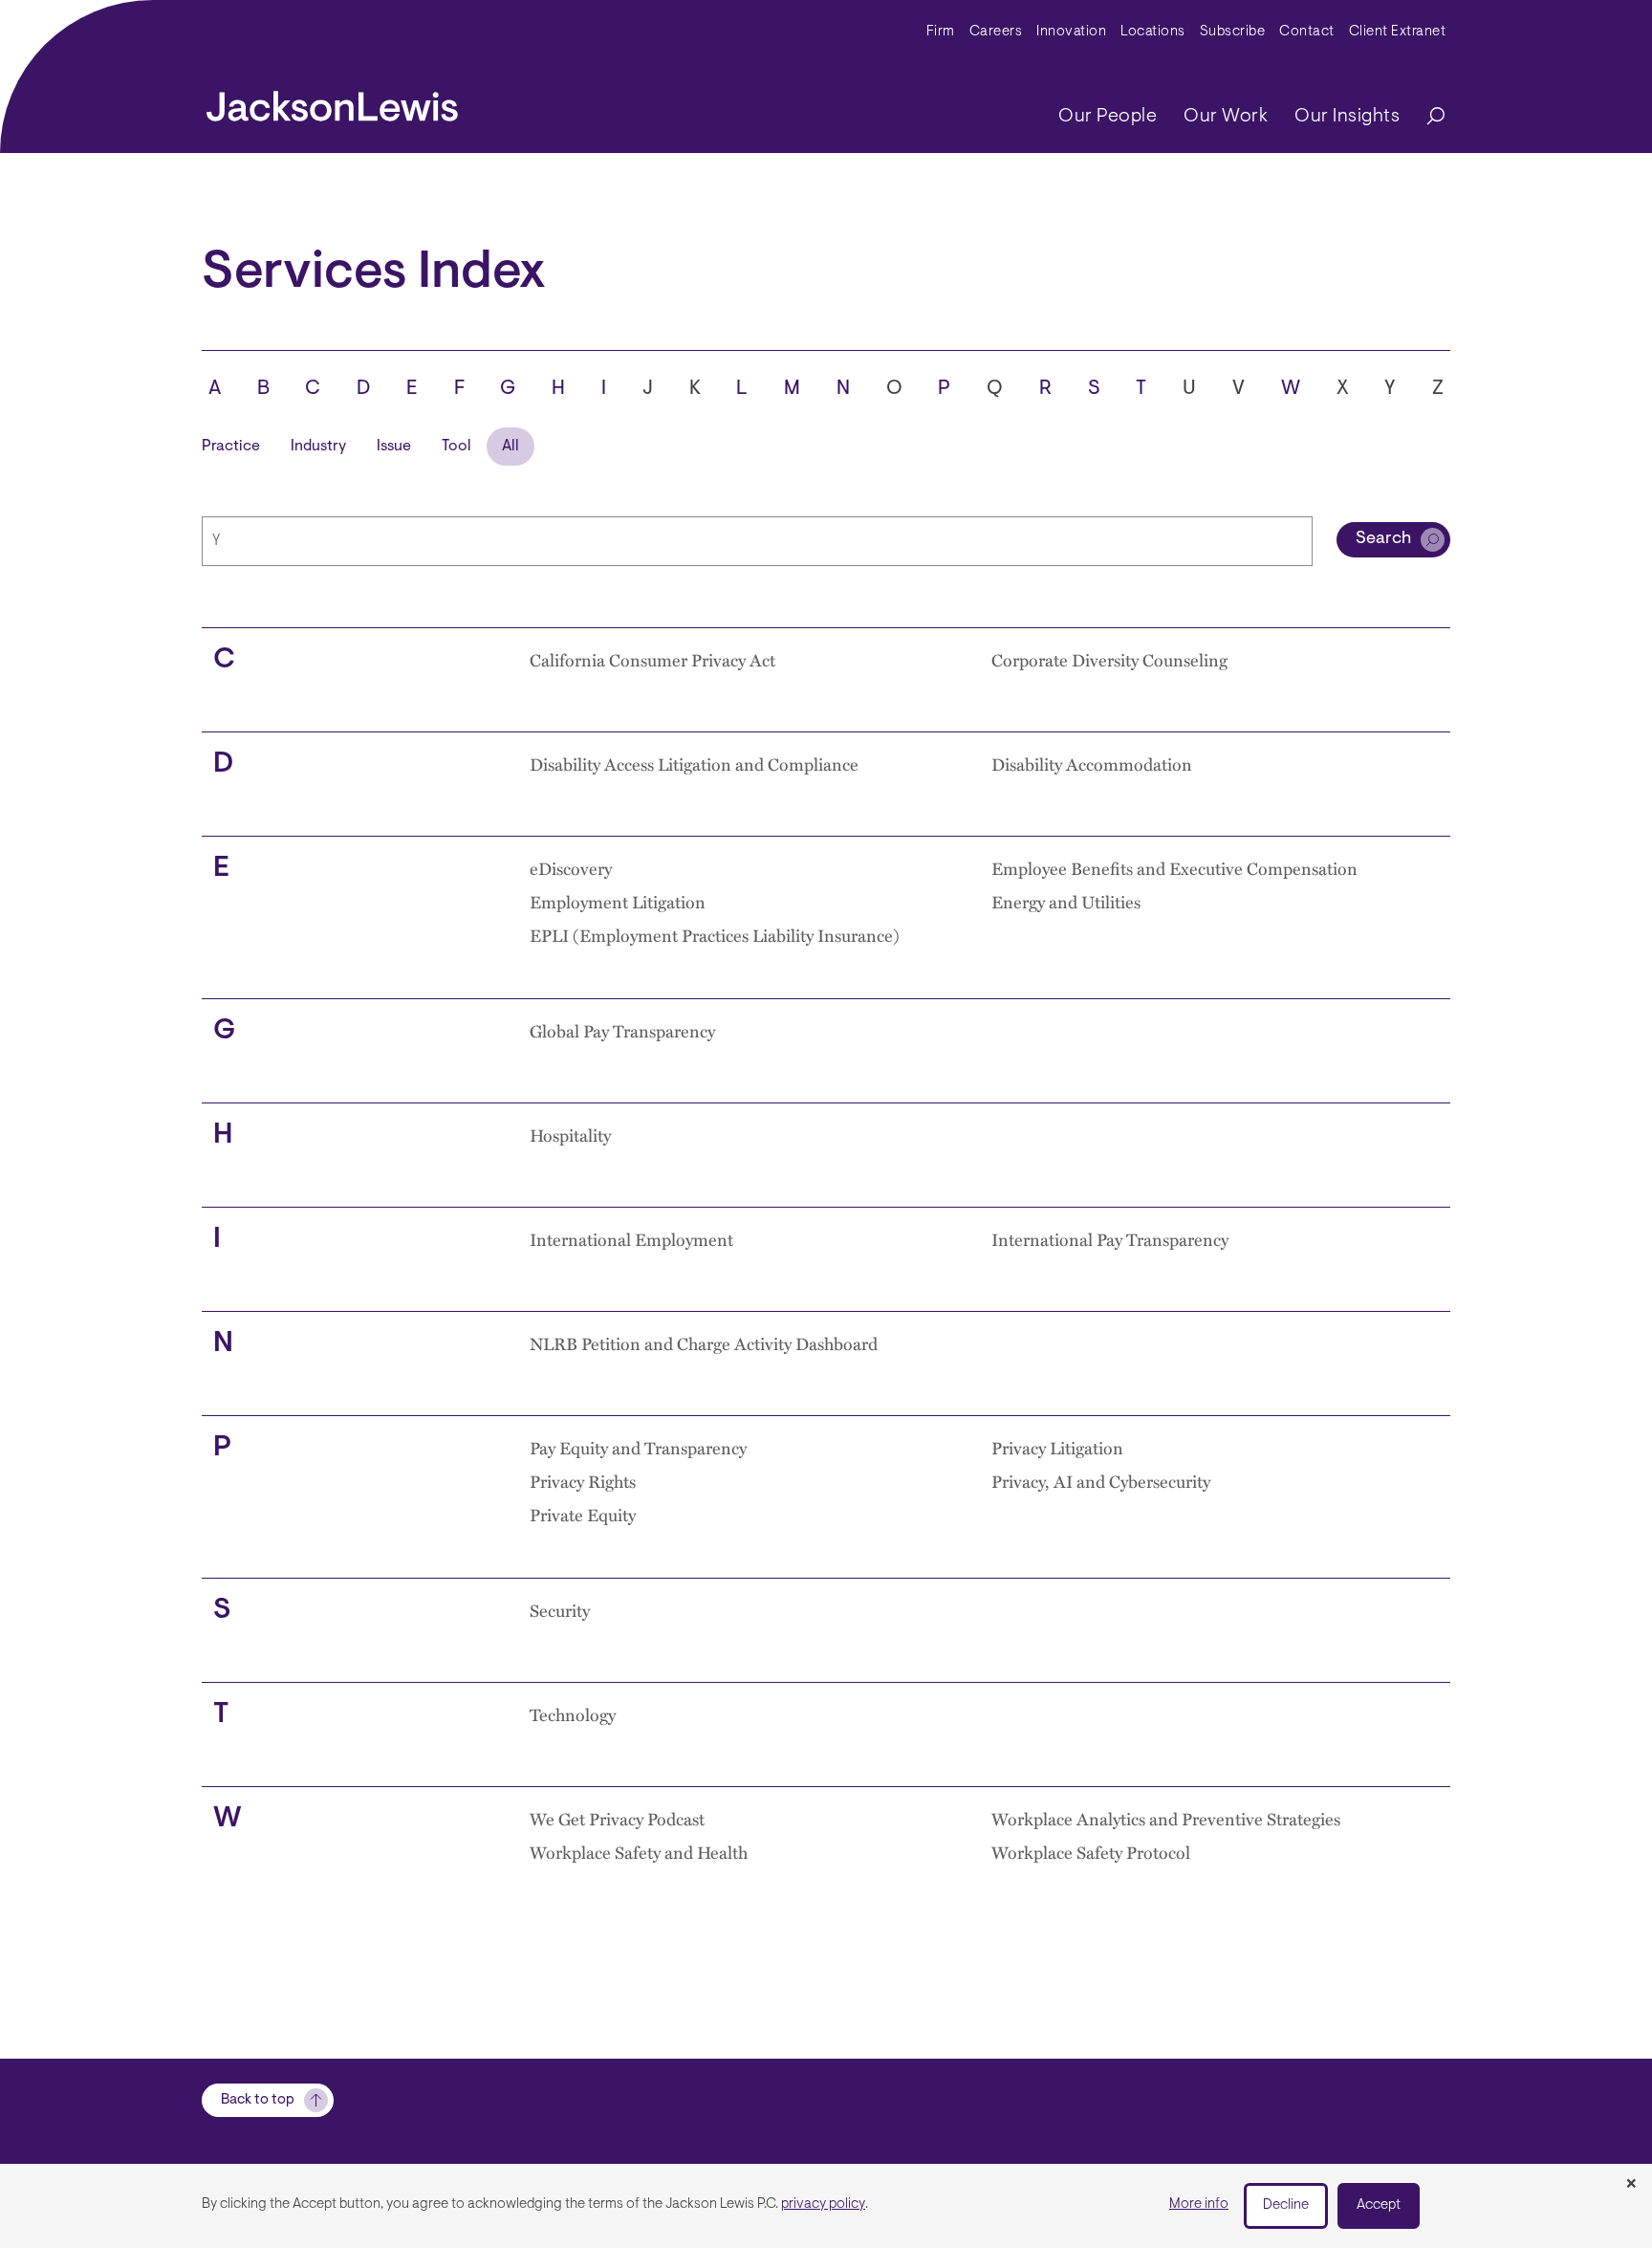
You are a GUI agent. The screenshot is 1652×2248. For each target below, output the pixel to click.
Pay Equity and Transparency (638, 1448)
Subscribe (1233, 32)
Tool (456, 447)
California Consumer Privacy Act (652, 660)
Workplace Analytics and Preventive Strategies (1166, 1819)
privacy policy (823, 2204)
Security (560, 1610)
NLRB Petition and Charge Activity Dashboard (704, 1343)
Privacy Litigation (1057, 1448)
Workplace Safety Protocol (1091, 1852)
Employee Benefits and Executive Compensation (1174, 868)
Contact (1307, 32)
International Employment (631, 1239)
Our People (1108, 117)
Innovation (1071, 32)
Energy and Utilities (1066, 902)
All (511, 447)
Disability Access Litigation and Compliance (694, 764)
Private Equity (583, 1515)
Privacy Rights (583, 1481)
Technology (573, 1714)
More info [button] (1199, 2204)
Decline (1286, 2205)
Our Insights (1347, 117)
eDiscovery (571, 868)
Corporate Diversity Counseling (1109, 660)
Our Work (1226, 117)
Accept (1379, 2205)
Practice (231, 447)
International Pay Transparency (1110, 1239)
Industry (318, 447)
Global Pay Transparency (622, 1031)
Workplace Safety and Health (639, 1852)
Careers (996, 32)
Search (1383, 539)
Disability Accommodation (1092, 764)
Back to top (258, 2100)
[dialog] (826, 2206)
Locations (1153, 32)
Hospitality (570, 1135)
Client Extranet (1398, 32)
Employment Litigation (618, 902)
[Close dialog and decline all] (1631, 2185)
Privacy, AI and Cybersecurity (1101, 1481)
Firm (941, 32)
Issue (394, 447)
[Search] (1426, 117)
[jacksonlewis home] (332, 101)
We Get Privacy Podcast (617, 1819)
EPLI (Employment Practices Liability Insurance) (715, 935)
